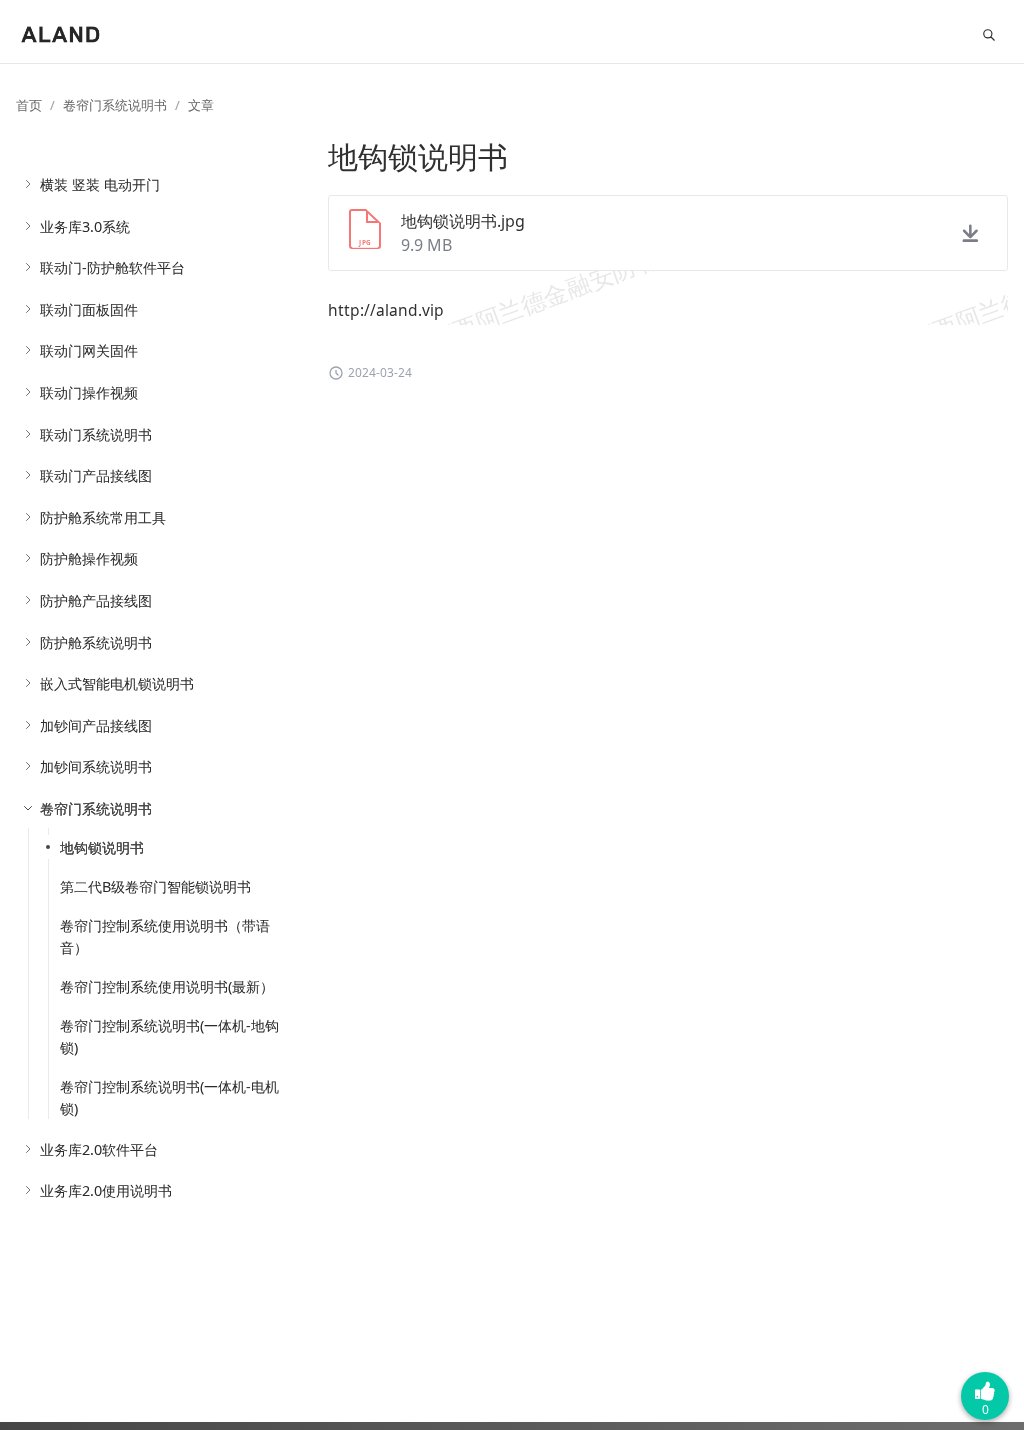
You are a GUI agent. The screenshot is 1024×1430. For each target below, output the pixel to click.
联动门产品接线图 (96, 475)
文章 (201, 105)
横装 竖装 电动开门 (100, 184)
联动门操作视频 (89, 392)
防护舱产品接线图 (96, 600)
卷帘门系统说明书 (115, 105)
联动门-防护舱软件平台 (112, 267)
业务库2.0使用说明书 (106, 1190)
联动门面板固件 (89, 309)
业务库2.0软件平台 (99, 1149)
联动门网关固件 (89, 350)
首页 (29, 105)
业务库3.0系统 (85, 226)
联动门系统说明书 (96, 434)
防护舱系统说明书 (96, 642)
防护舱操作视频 (89, 558)
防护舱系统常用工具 (103, 517)
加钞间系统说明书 (96, 766)
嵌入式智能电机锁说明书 (117, 683)
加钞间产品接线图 (96, 725)
